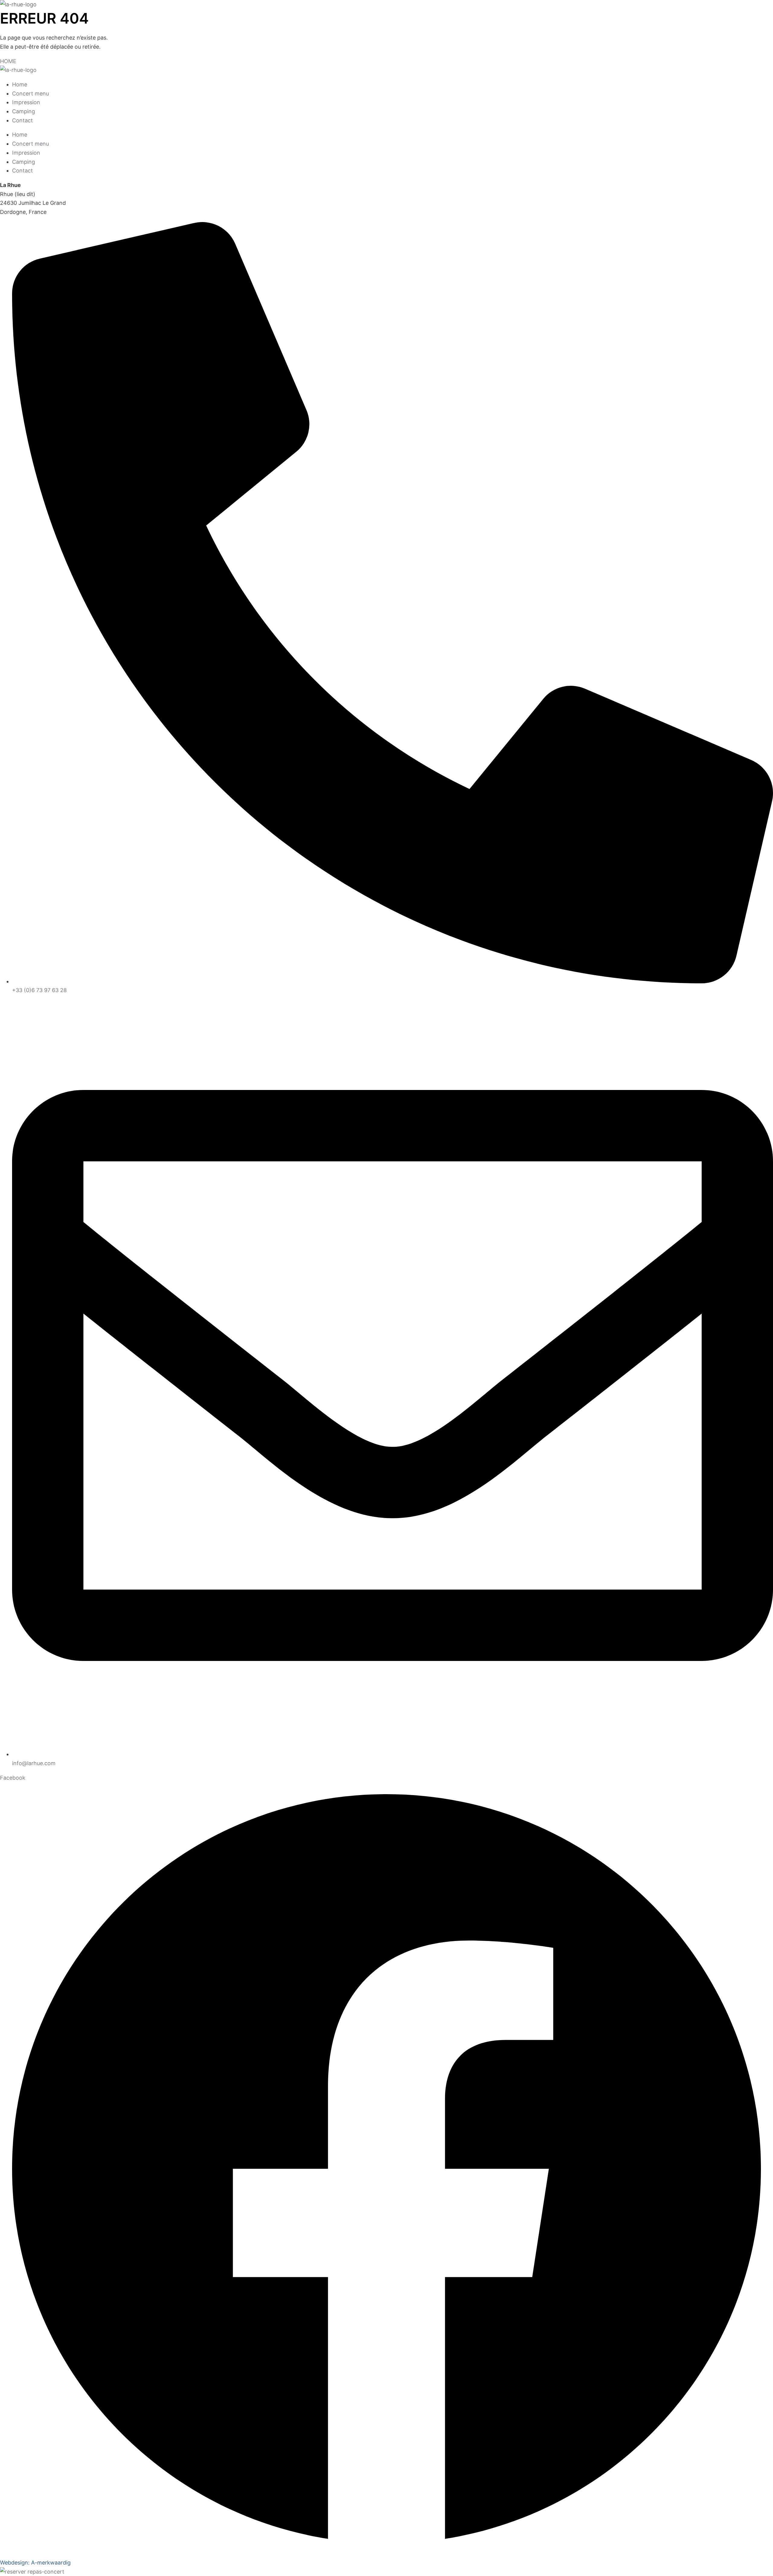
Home (20, 84)
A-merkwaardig (51, 2563)
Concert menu (30, 93)
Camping (24, 111)
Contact (22, 120)
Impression (26, 102)
